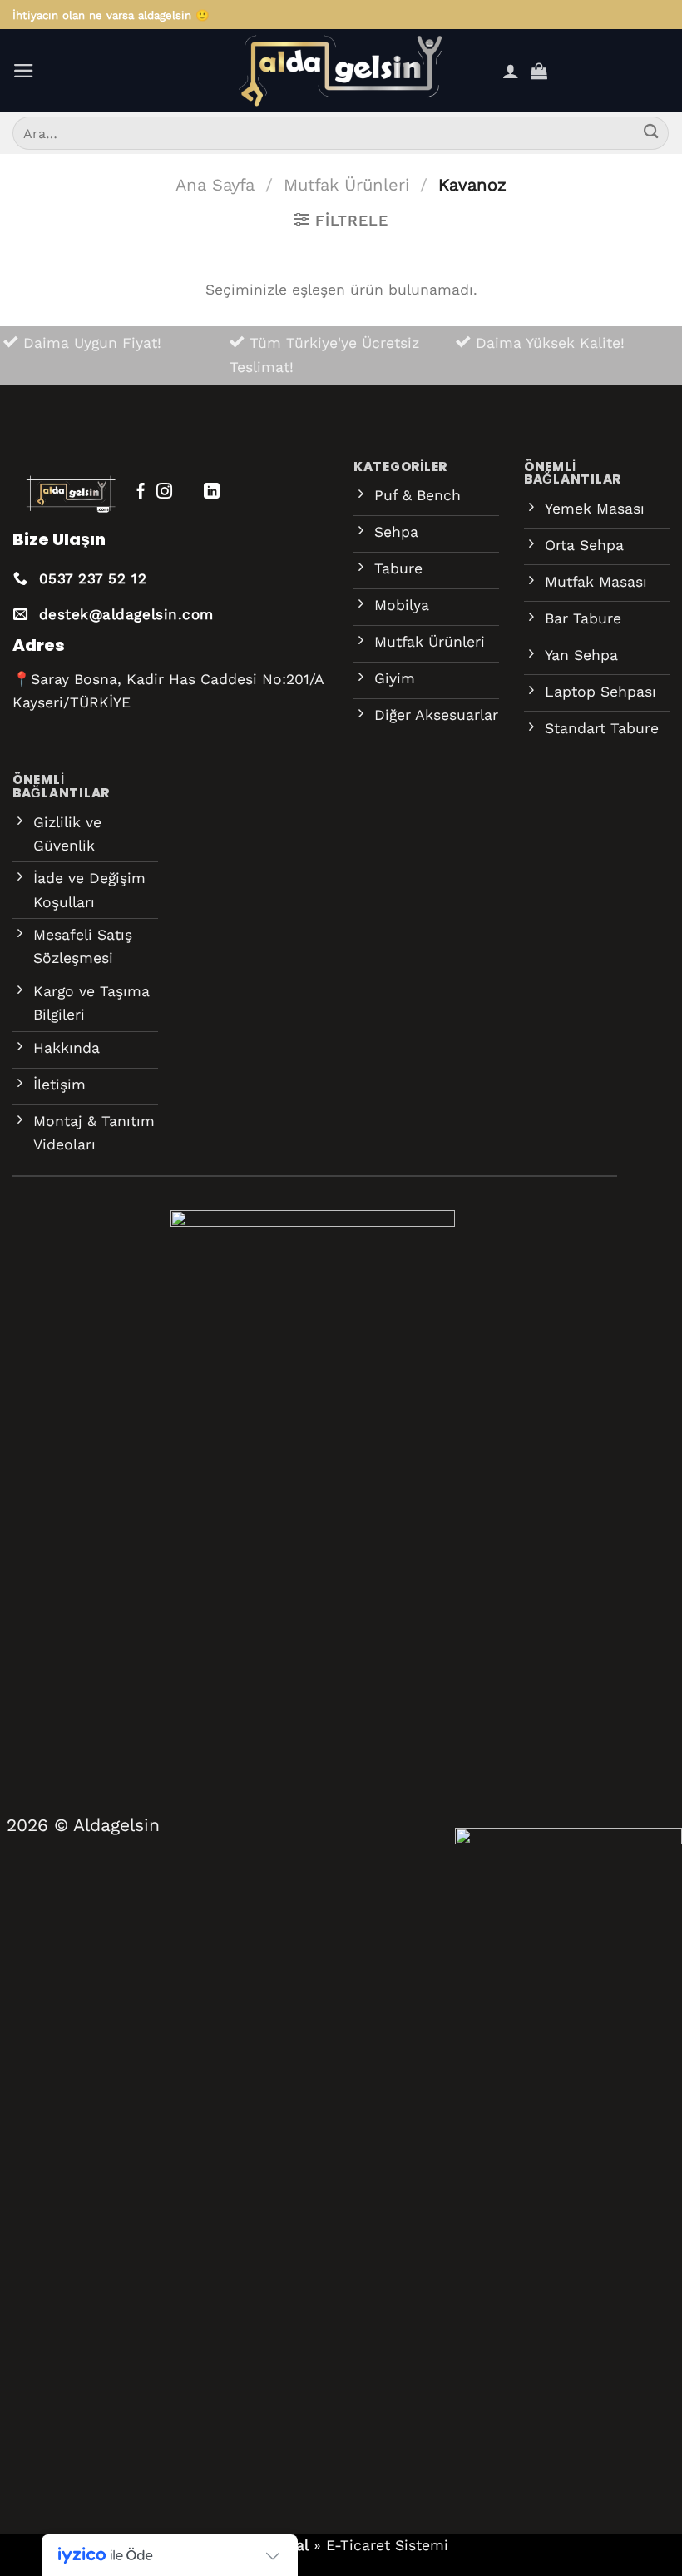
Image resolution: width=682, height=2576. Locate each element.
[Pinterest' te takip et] (188, 492)
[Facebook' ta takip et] (141, 492)
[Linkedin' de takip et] (212, 492)
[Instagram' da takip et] (164, 492)
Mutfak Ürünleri (346, 185)
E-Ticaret (358, 2545)
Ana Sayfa (215, 185)
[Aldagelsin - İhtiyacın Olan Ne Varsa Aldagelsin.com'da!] (341, 71)
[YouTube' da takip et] (236, 492)
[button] (24, 71)
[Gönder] (651, 134)
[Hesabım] (511, 71)
